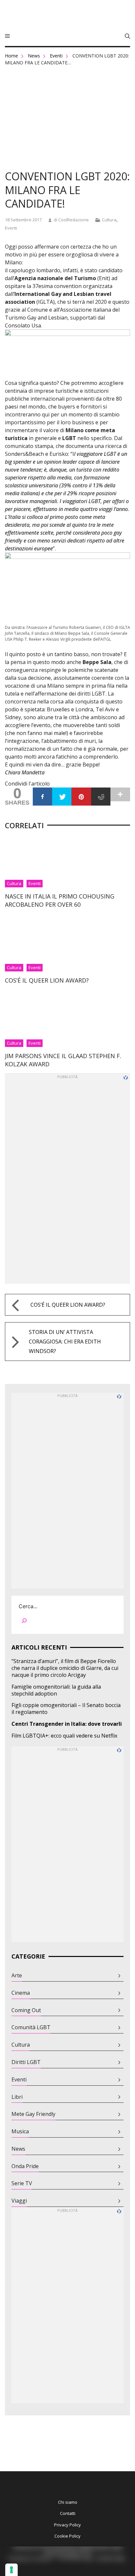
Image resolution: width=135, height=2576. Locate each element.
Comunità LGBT (31, 2027)
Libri (17, 2097)
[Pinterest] (81, 797)
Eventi (56, 56)
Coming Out (26, 2010)
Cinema (21, 1993)
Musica (20, 2132)
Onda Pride (25, 2166)
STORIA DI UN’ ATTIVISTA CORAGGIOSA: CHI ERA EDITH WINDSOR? (65, 1342)
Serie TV (22, 2183)
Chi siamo (68, 2502)
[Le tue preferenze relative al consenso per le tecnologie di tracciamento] (11, 2570)
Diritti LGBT (26, 2062)
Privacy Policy (67, 2525)
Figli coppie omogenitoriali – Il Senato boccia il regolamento (66, 1709)
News (34, 56)
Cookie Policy (67, 2536)
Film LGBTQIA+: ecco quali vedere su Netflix (64, 1736)
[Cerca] (24, 1622)
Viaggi (19, 2201)
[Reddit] (101, 797)
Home (11, 56)
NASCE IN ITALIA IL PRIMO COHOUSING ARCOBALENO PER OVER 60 (60, 900)
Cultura (109, 220)
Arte (17, 1976)
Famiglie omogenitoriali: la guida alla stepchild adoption (56, 1690)
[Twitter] (62, 797)
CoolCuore (67, 16)
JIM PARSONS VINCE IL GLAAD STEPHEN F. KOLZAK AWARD (63, 1060)
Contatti (68, 2513)
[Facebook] (42, 797)
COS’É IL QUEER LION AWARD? (47, 980)
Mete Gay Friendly (33, 2114)
